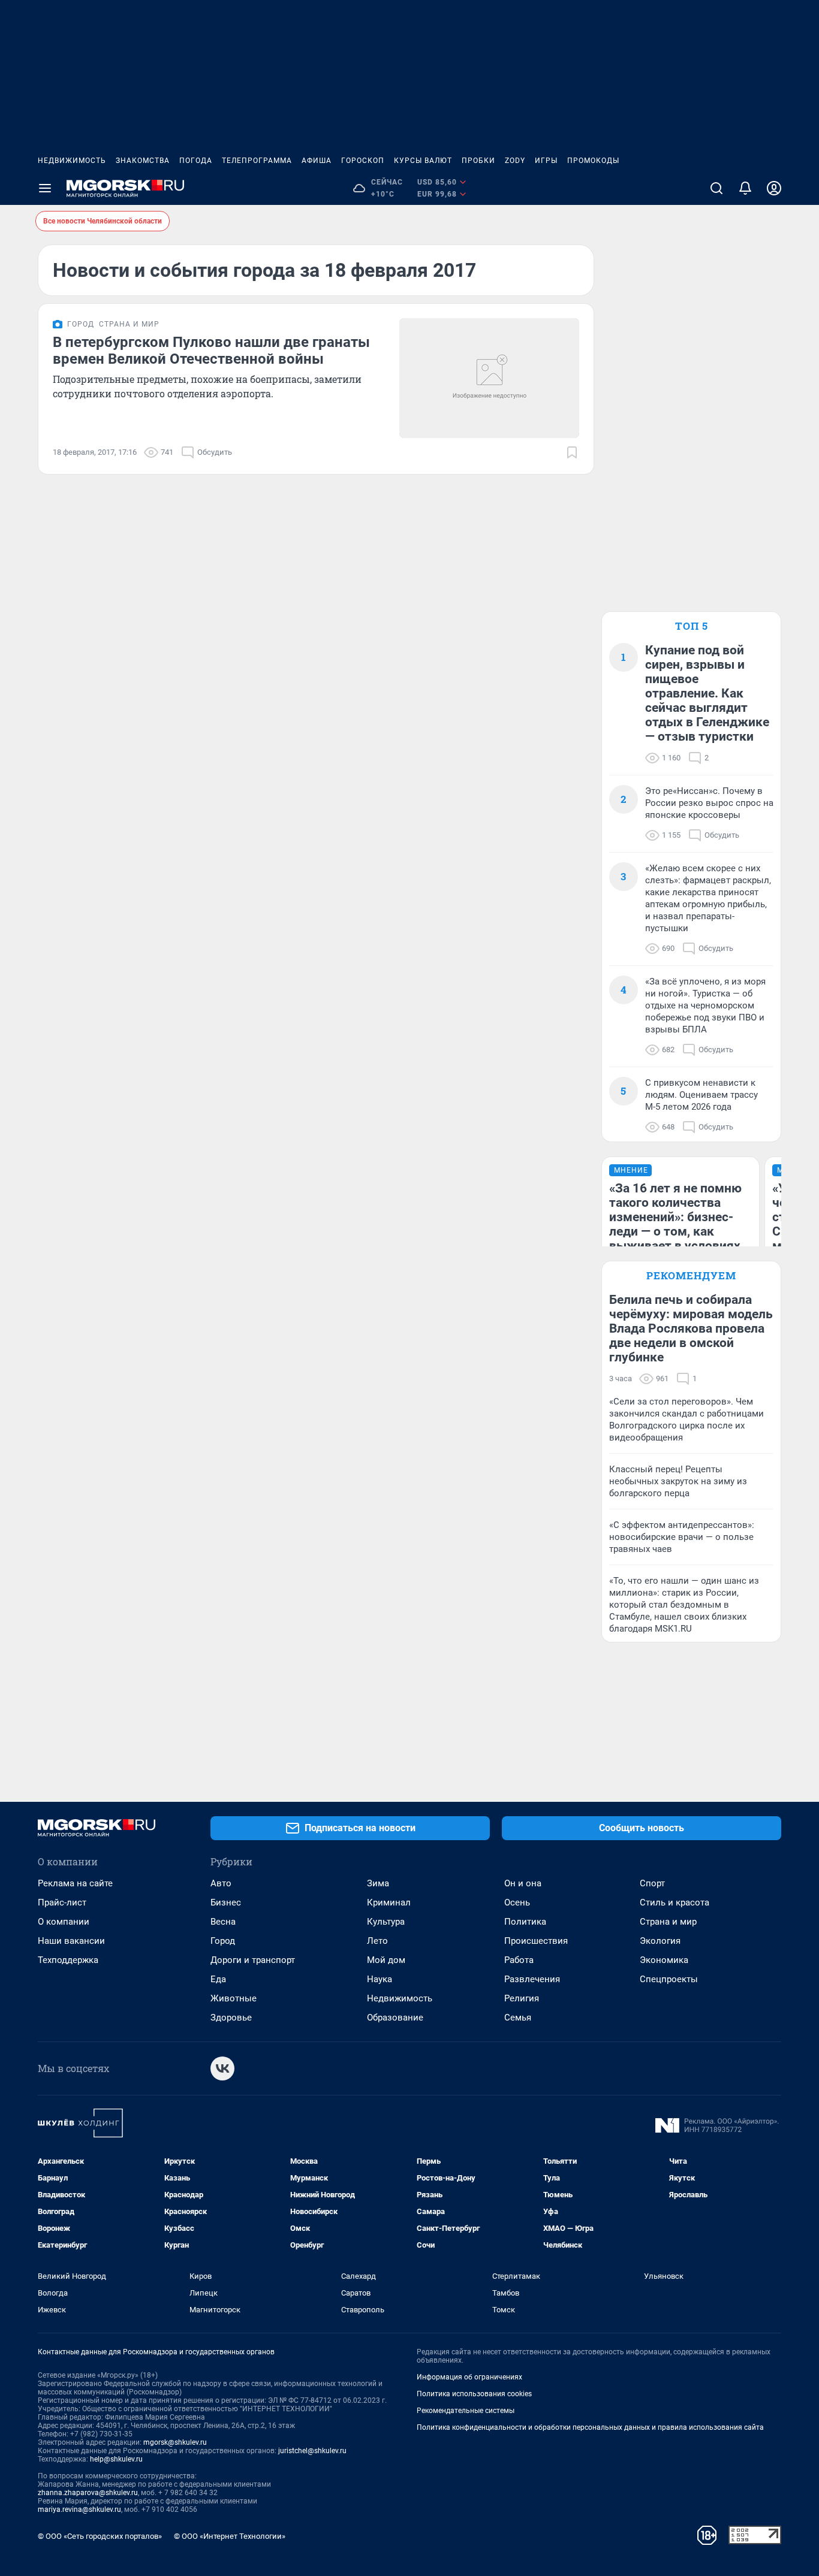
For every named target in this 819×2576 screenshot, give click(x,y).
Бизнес (226, 1902)
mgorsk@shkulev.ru (175, 2442)
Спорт (652, 1883)
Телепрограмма (257, 161)
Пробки (478, 161)
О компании (64, 1922)
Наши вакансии (71, 1941)
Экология (660, 1941)
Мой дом (386, 1960)
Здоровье (231, 2018)
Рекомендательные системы (466, 2411)
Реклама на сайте (75, 1883)
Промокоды (593, 161)
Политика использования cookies (474, 2394)
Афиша (317, 161)
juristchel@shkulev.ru (312, 2451)
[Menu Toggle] (45, 188)
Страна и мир (668, 1922)
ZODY (515, 161)
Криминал (389, 1902)
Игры (546, 161)
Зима (378, 1883)
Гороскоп (363, 161)
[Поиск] (716, 188)
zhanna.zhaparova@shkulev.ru (88, 2493)
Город (223, 1941)
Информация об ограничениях (469, 2377)
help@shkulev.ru (116, 2459)
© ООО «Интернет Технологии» (230, 2536)
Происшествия (536, 1941)
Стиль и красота (675, 1902)
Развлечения (532, 1979)
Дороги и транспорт (253, 1960)
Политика (525, 1922)
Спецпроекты (669, 1979)
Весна (223, 1922)
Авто (221, 1883)
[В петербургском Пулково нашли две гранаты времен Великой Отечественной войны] (489, 378)
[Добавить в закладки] (572, 452)
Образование (395, 2018)
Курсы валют (423, 161)
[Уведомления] (745, 188)
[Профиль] (774, 188)
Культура (386, 1922)
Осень (517, 1902)
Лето (377, 1941)
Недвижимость (72, 161)
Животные (234, 1998)
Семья (518, 2018)
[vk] (222, 2068)
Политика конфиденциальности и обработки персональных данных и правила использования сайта (590, 2427)
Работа (519, 1960)
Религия (522, 1998)
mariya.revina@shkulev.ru (79, 2509)
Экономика (664, 1960)
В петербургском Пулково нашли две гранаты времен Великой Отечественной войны (211, 351)
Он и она (523, 1883)
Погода (196, 161)
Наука (380, 1979)
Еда (218, 1979)
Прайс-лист (62, 1902)
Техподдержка (68, 1960)
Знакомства (143, 161)
